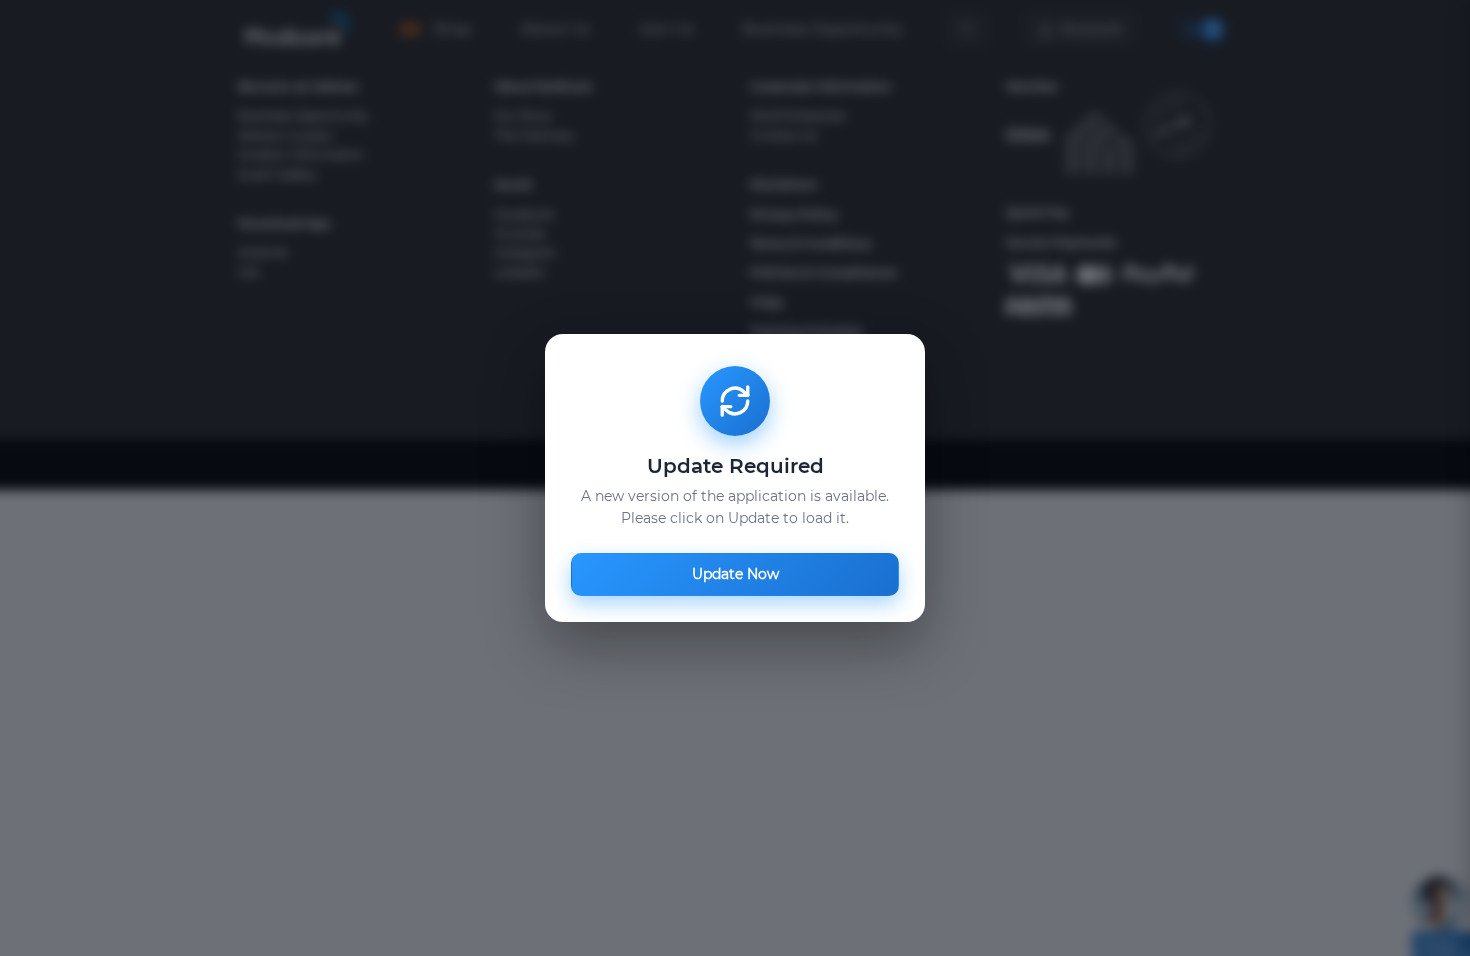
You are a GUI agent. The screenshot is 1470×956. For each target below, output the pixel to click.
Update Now (735, 574)
